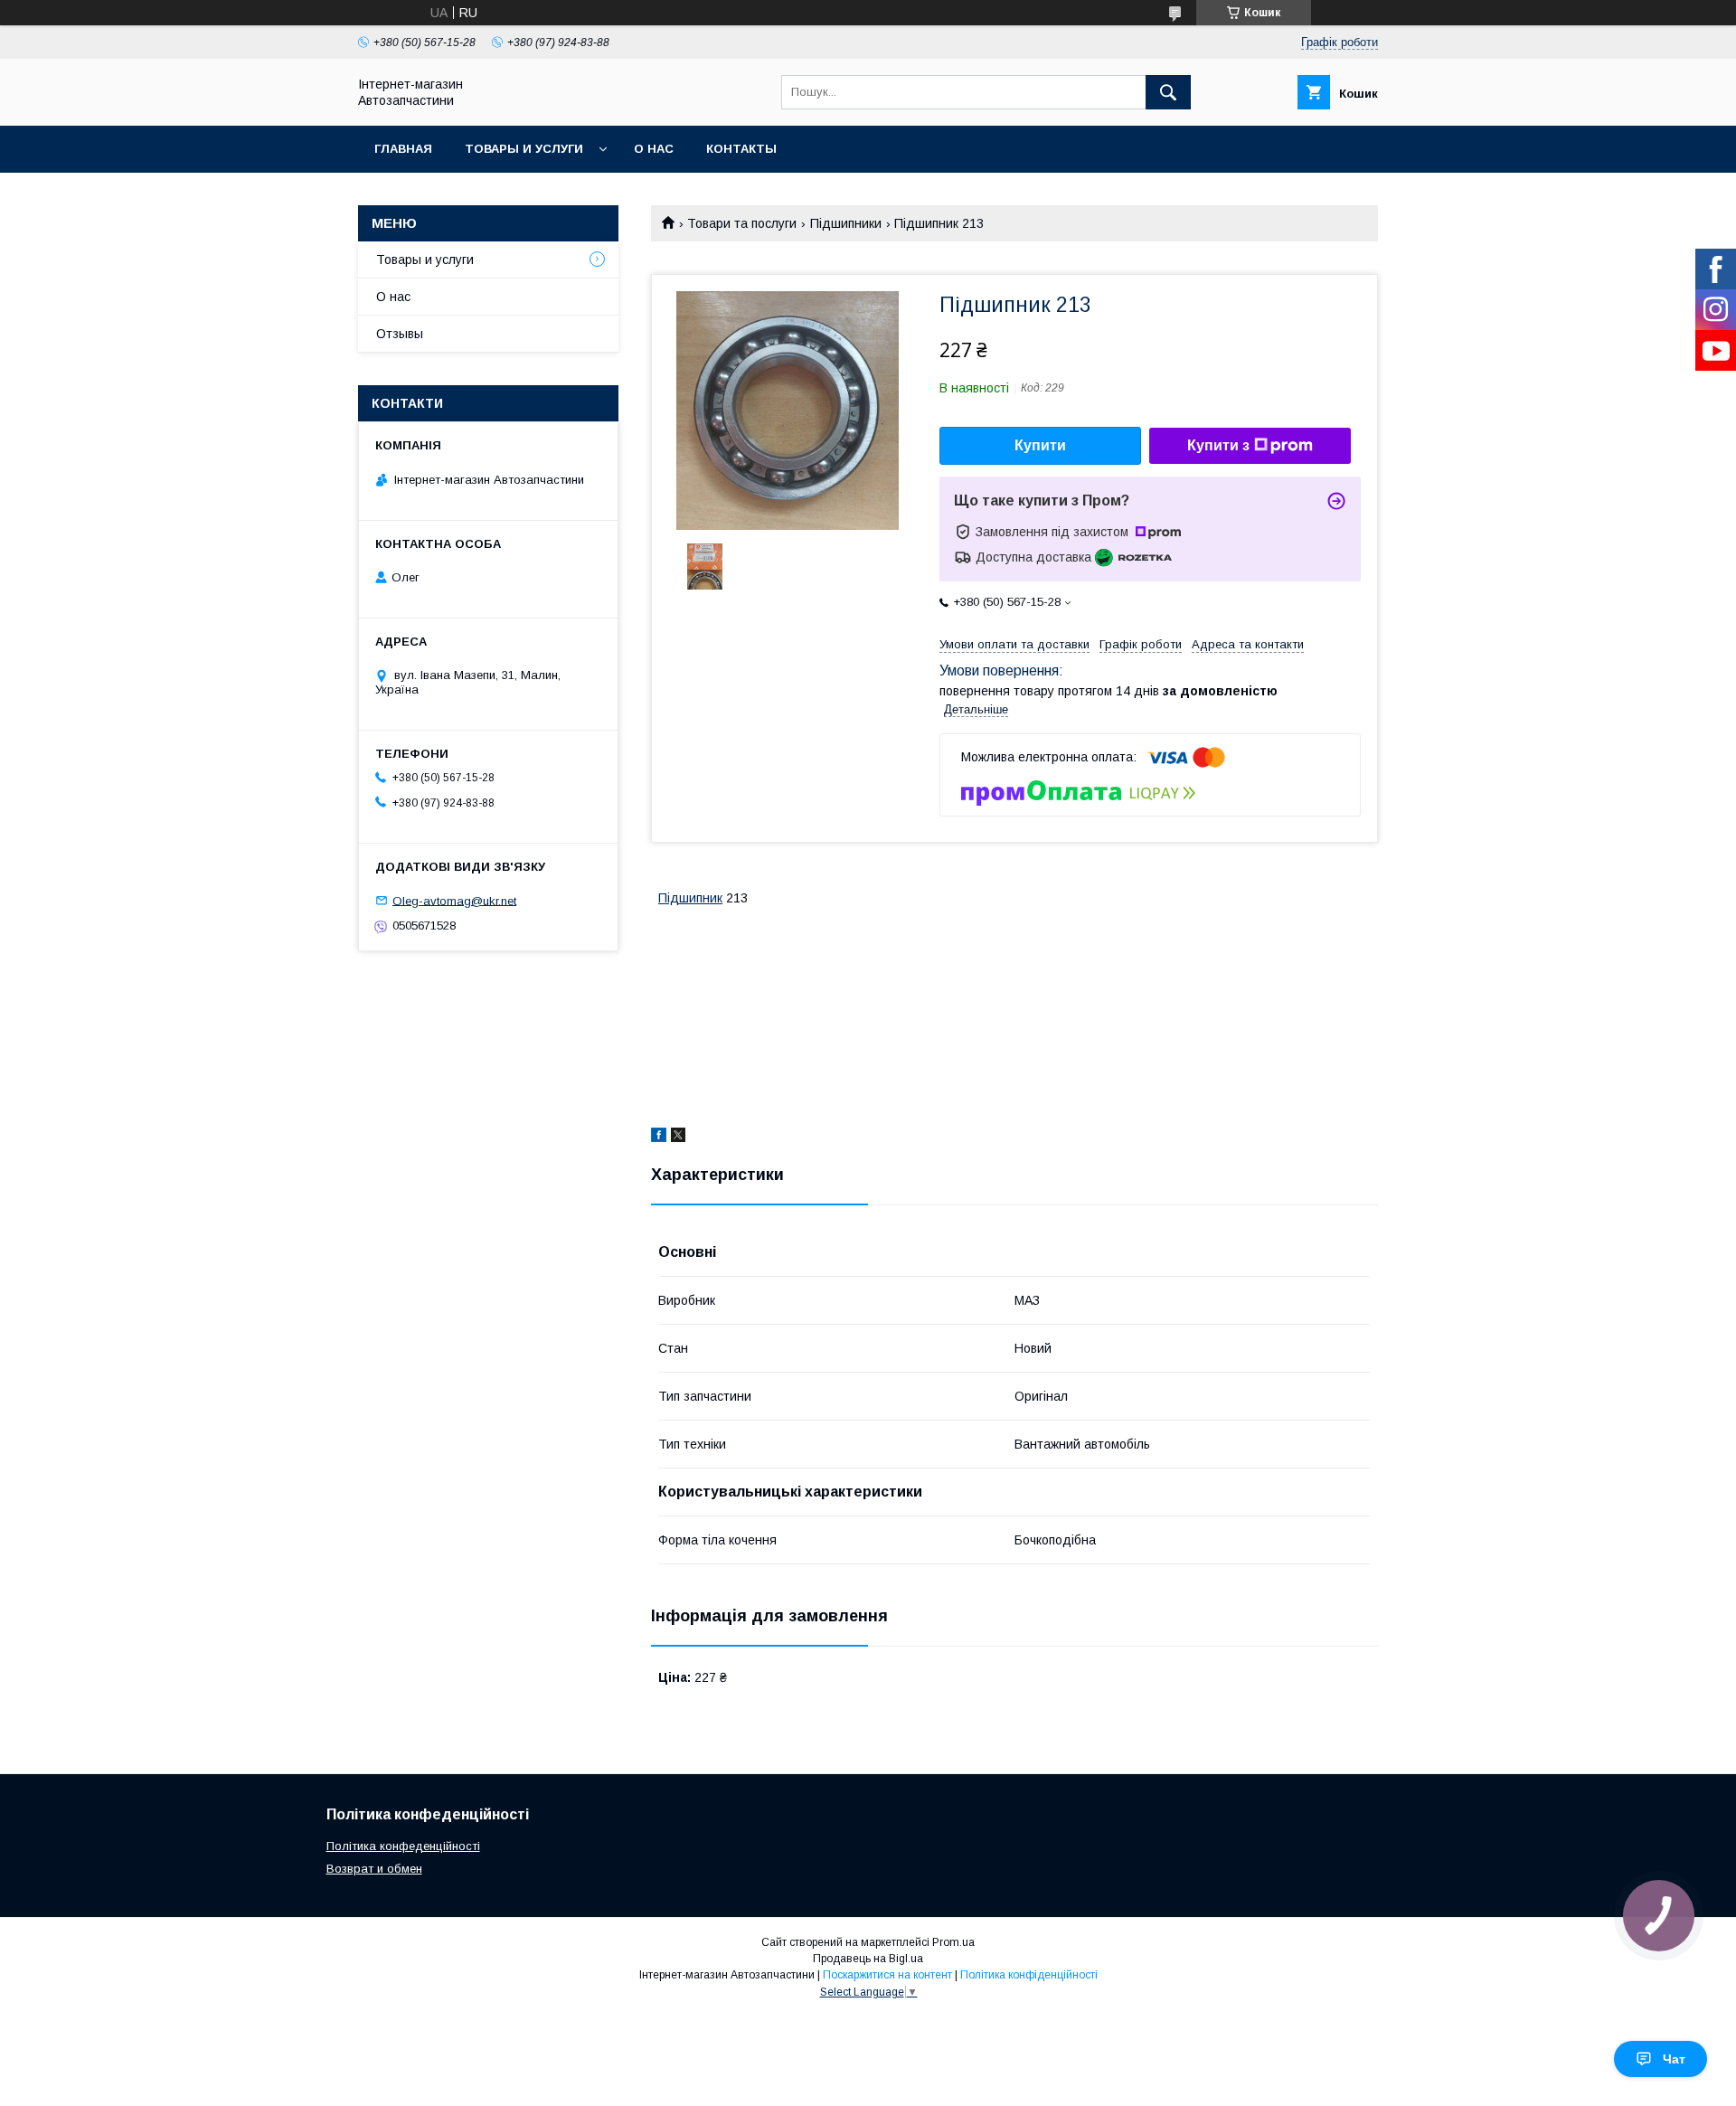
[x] (678, 1138)
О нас (654, 149)
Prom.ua (953, 1942)
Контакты (741, 149)
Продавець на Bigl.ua (868, 1959)
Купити (1040, 445)
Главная (403, 149)
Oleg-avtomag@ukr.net (454, 900)
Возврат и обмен (374, 1869)
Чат (1674, 2059)
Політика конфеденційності (403, 1846)
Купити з (1218, 445)
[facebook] (659, 1138)
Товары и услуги (524, 149)
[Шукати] (1168, 92)
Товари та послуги (742, 223)
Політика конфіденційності (1029, 1975)
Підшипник (690, 898)
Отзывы (400, 334)
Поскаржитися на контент (887, 1975)
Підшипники (846, 223)
